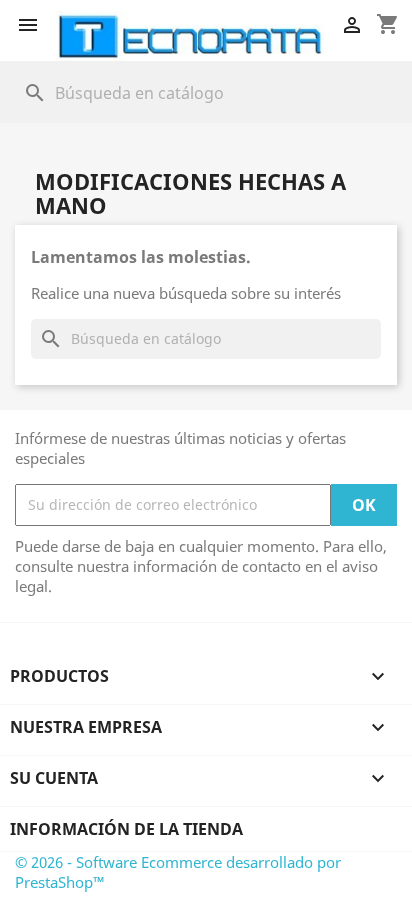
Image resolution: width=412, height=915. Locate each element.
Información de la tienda (126, 829)
